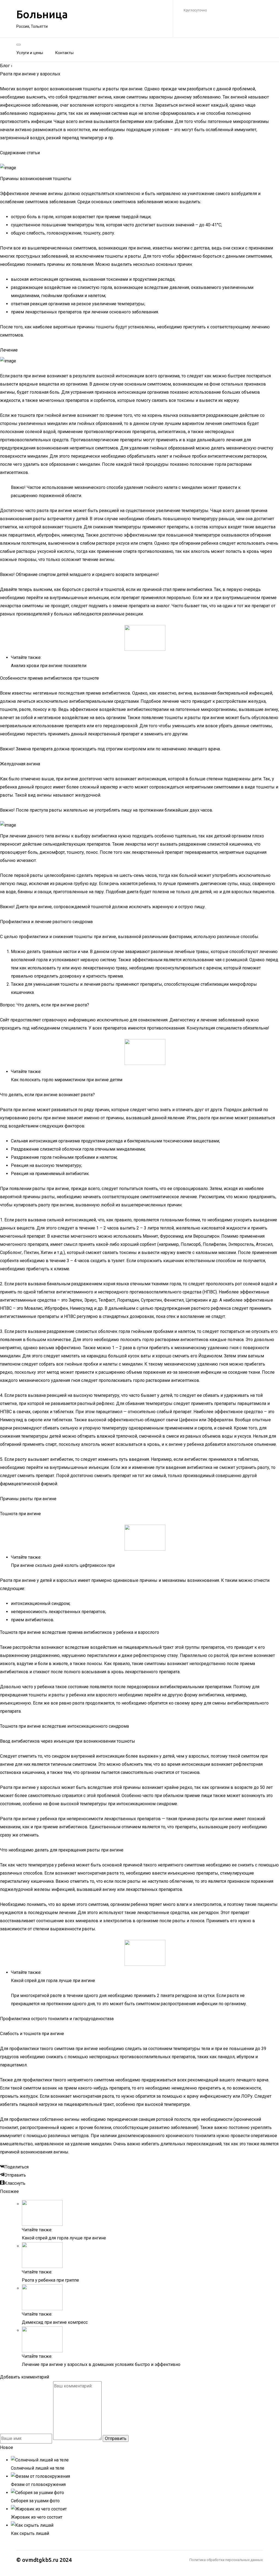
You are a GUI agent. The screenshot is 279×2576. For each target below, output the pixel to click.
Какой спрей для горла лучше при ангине (53, 1981)
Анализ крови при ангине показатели (49, 666)
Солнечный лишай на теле (38, 2468)
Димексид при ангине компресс (55, 2322)
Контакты (64, 53)
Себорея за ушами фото (35, 2501)
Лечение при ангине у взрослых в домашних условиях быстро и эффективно (101, 2364)
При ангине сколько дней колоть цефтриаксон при (63, 1565)
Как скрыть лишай (30, 2533)
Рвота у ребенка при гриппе (50, 2280)
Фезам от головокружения (38, 2484)
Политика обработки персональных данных (226, 2560)
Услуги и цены (30, 53)
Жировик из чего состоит (37, 2517)
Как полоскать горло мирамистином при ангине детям (67, 1080)
